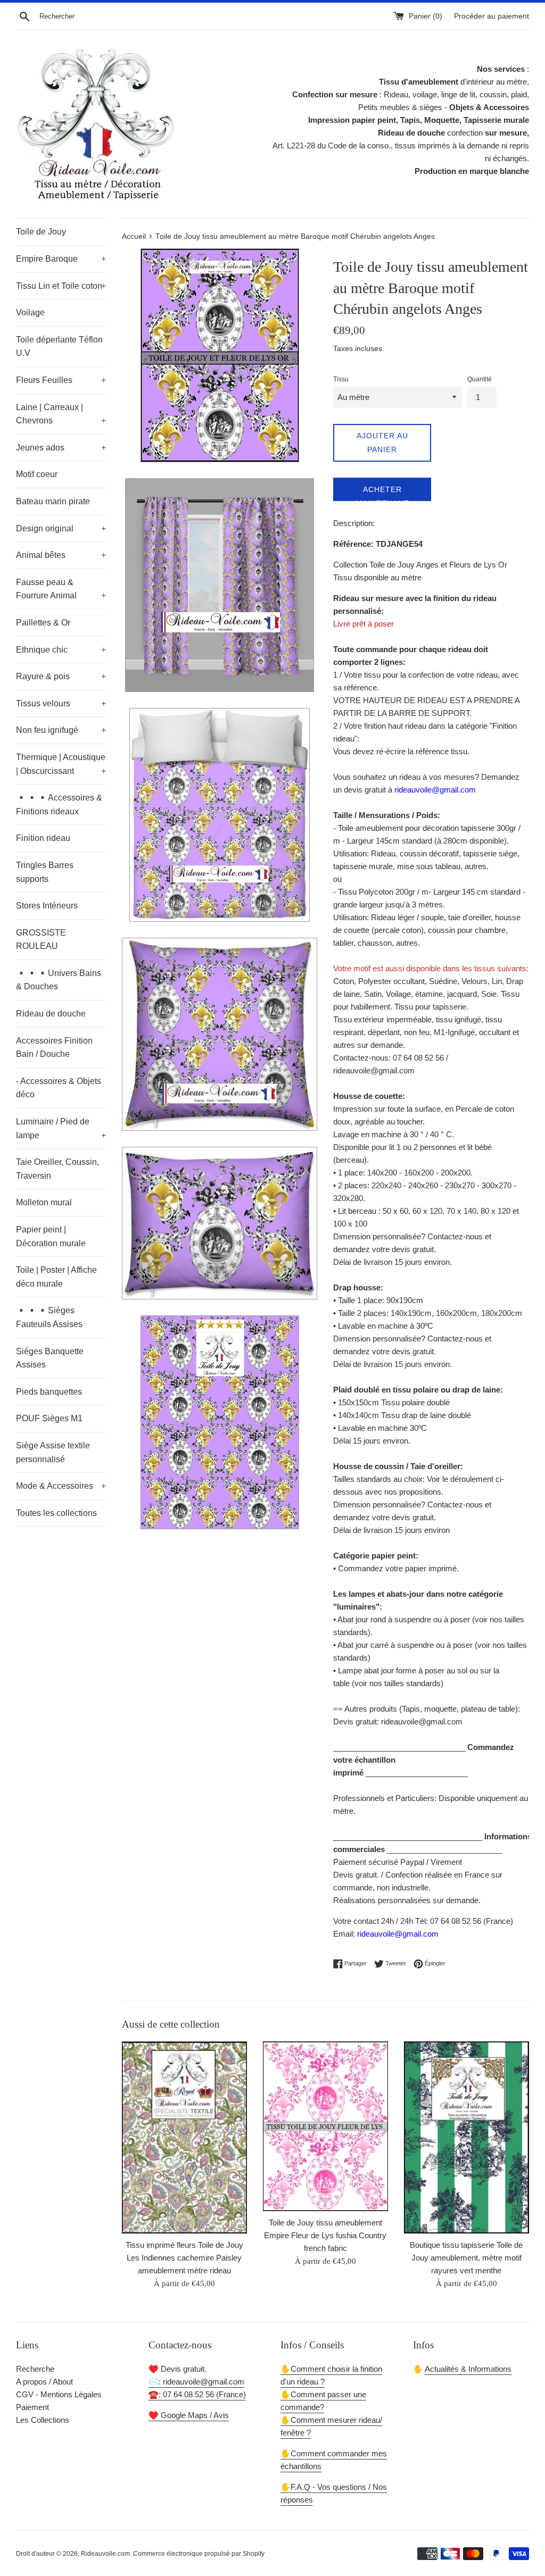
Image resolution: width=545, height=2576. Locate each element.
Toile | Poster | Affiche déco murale (56, 1277)
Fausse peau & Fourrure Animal (61, 589)
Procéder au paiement (492, 16)
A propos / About (44, 2382)
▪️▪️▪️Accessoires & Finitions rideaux (59, 805)
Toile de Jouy (41, 232)
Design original (61, 528)
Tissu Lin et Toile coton (61, 286)
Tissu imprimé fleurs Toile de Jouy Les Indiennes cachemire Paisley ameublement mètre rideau (184, 2258)
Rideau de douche (51, 1014)
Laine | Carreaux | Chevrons (61, 414)
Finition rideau (43, 838)
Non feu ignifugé (61, 730)
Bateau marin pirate (53, 501)
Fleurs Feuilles (61, 380)
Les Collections (43, 2420)
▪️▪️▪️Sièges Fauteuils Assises (49, 1317)
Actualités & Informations (468, 2369)
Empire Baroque (61, 259)
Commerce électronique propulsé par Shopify (199, 2554)
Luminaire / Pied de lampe (61, 1128)
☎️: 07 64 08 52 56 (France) (197, 2394)
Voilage (30, 312)
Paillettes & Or (43, 623)
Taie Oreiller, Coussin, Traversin (57, 1169)
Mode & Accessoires (61, 1486)
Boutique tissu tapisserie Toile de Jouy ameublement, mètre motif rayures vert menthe (466, 2258)
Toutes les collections (56, 1513)
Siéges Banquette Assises (50, 1358)
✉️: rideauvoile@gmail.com (196, 2382)
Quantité (480, 379)
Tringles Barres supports (45, 872)
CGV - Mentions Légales (59, 2394)
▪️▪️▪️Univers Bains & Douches (59, 980)
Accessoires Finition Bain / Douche (54, 1048)
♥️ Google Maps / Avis (189, 2415)
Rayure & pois (61, 676)
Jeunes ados (61, 448)
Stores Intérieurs (47, 906)
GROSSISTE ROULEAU (41, 940)
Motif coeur (37, 474)
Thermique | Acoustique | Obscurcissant (61, 764)
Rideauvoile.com (105, 2554)
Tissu (341, 379)
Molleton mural (44, 1202)
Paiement (32, 2407)
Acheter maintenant (382, 493)
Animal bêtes (61, 555)
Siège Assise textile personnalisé (53, 1452)
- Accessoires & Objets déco (59, 1088)
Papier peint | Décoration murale (51, 1236)
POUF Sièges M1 (49, 1418)
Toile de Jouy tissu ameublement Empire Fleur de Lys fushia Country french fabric (325, 2235)
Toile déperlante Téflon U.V (59, 347)
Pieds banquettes (49, 1392)
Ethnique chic (61, 650)
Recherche (35, 2369)
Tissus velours (61, 703)
